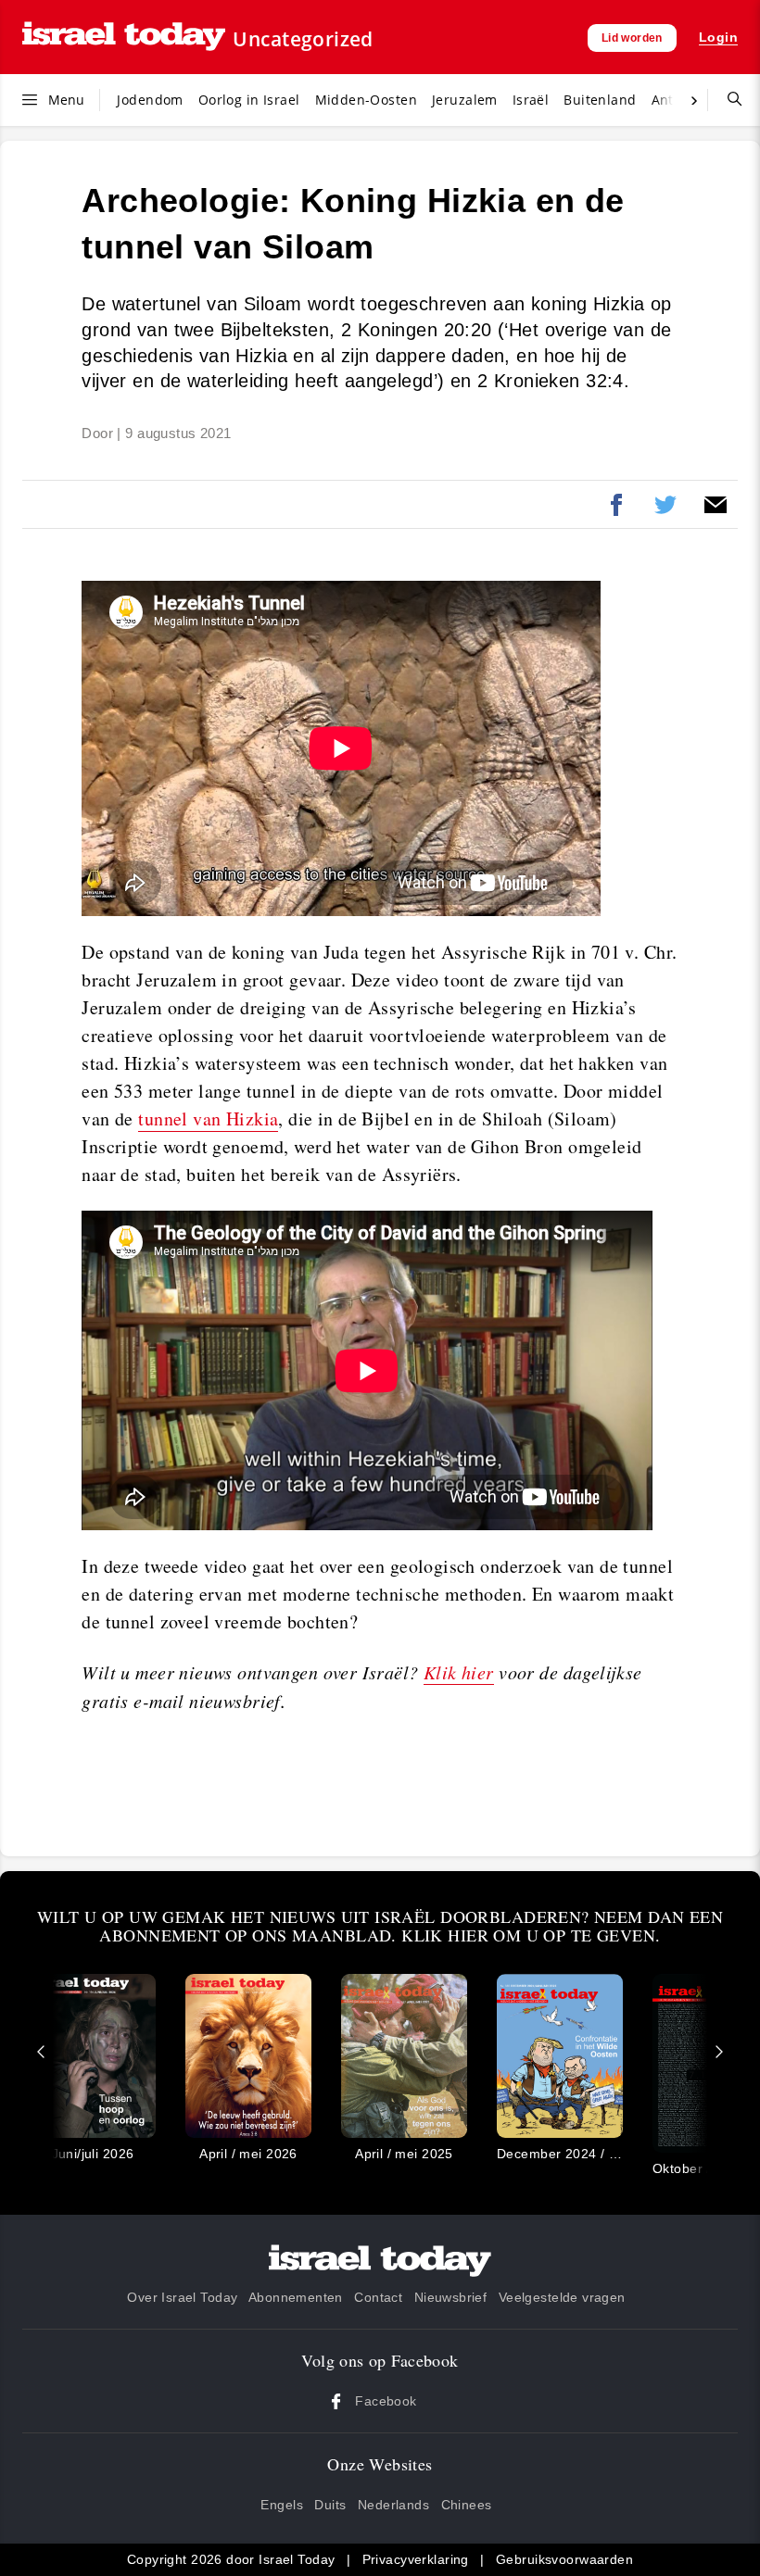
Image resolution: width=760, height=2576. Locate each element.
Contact (378, 2297)
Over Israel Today (182, 2297)
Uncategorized (303, 39)
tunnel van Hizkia (208, 1118)
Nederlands (393, 2505)
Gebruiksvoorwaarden (564, 2559)
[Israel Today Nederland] (124, 38)
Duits (330, 2505)
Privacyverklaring (416, 2559)
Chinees (467, 2505)
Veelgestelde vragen (562, 2297)
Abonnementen (296, 2297)
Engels (282, 2505)
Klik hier (459, 1672)
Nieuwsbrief (451, 2297)
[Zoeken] (728, 100)
